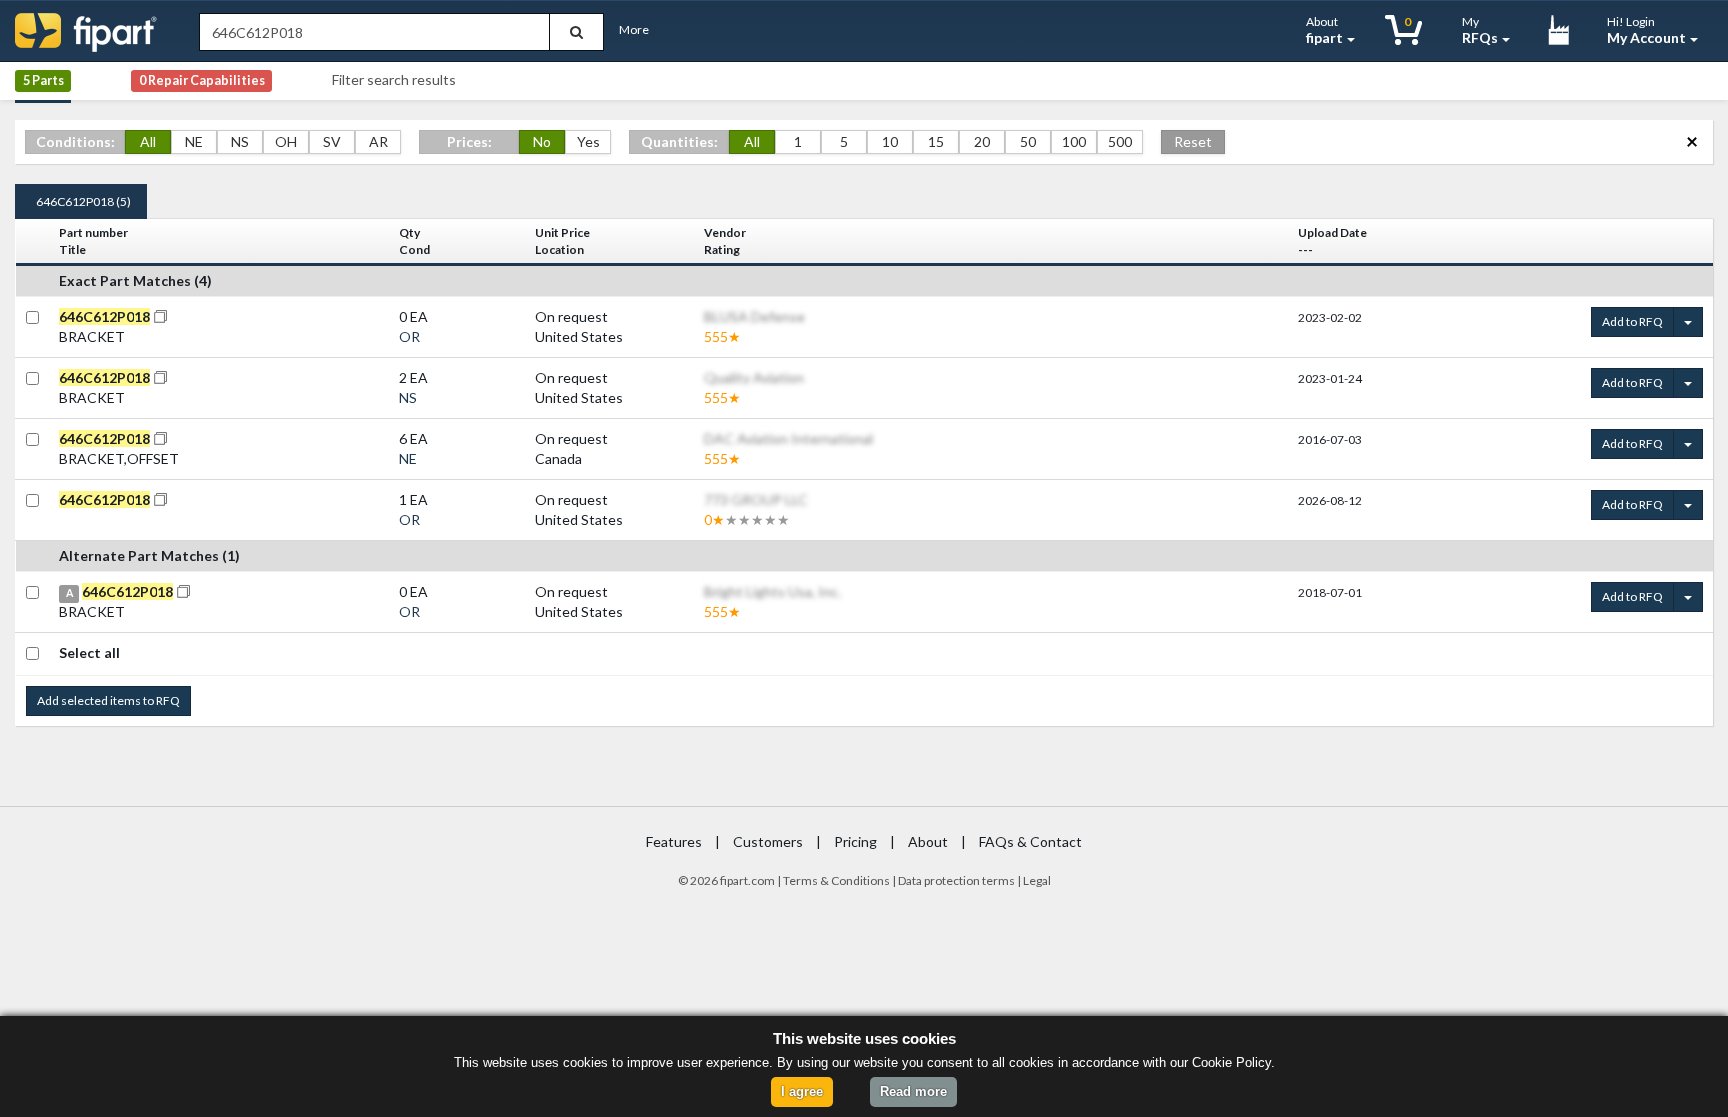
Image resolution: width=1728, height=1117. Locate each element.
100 (1074, 141)
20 (982, 141)
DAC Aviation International (788, 438)
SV (332, 141)
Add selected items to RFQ (108, 700)
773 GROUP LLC (756, 499)
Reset (1193, 141)
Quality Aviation (754, 377)
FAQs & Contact (1030, 841)
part (737, 880)
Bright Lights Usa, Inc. (772, 591)
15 (936, 141)
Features (674, 841)
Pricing (855, 841)
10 (890, 141)
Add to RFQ (1632, 321)
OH (286, 141)
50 (1028, 141)
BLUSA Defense (754, 316)
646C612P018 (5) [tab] (83, 201)
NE (194, 141)
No (542, 141)
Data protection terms (956, 880)
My (1480, 30)
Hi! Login (1646, 30)
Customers (768, 841)
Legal (1037, 880)
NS (240, 141)
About (1324, 30)
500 (1120, 141)
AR (378, 141)
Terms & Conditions (836, 880)
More (634, 29)
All (148, 141)
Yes (588, 141)
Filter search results (394, 79)
